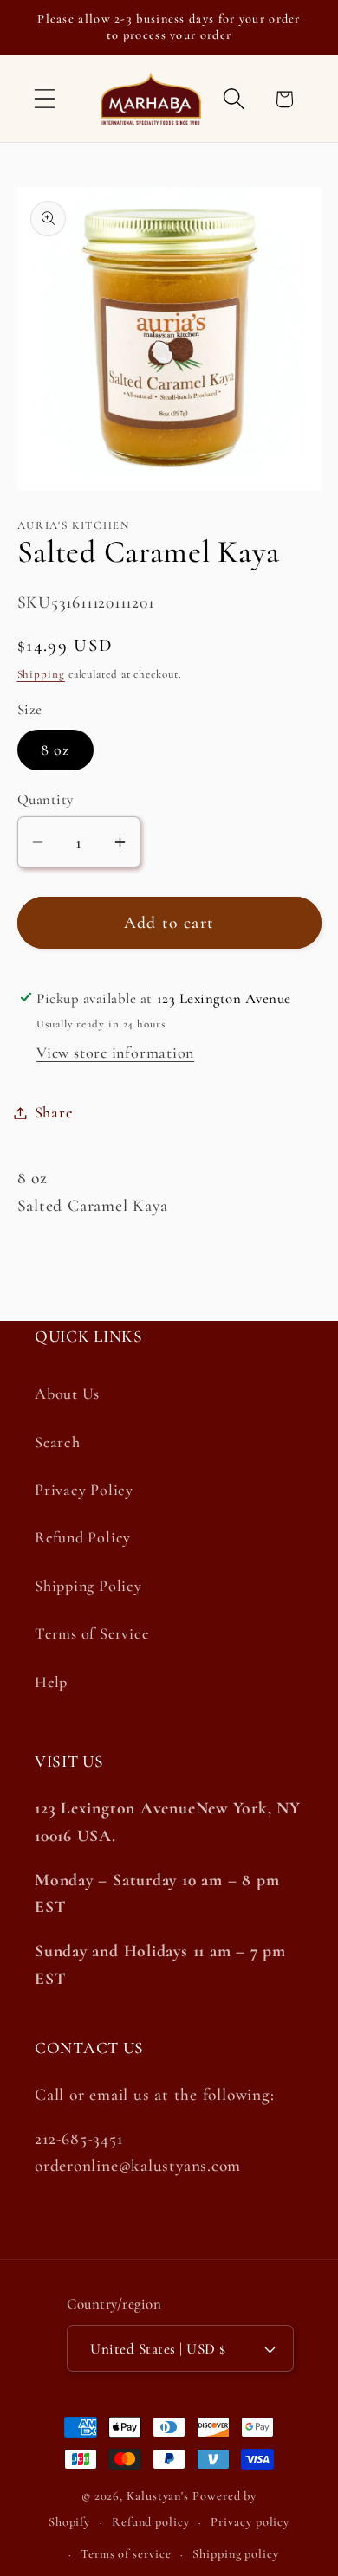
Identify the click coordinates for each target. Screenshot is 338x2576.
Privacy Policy (84, 1490)
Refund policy (151, 2522)
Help (51, 1682)
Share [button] (54, 1112)
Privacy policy (250, 2522)
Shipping (41, 674)
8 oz (55, 750)
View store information (115, 1053)
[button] (45, 99)
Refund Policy (83, 1537)
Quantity (45, 799)
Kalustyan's (158, 2496)
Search (58, 1442)
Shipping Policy (88, 1586)
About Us (67, 1394)
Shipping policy (236, 2554)
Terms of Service (91, 1633)
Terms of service (126, 2554)
